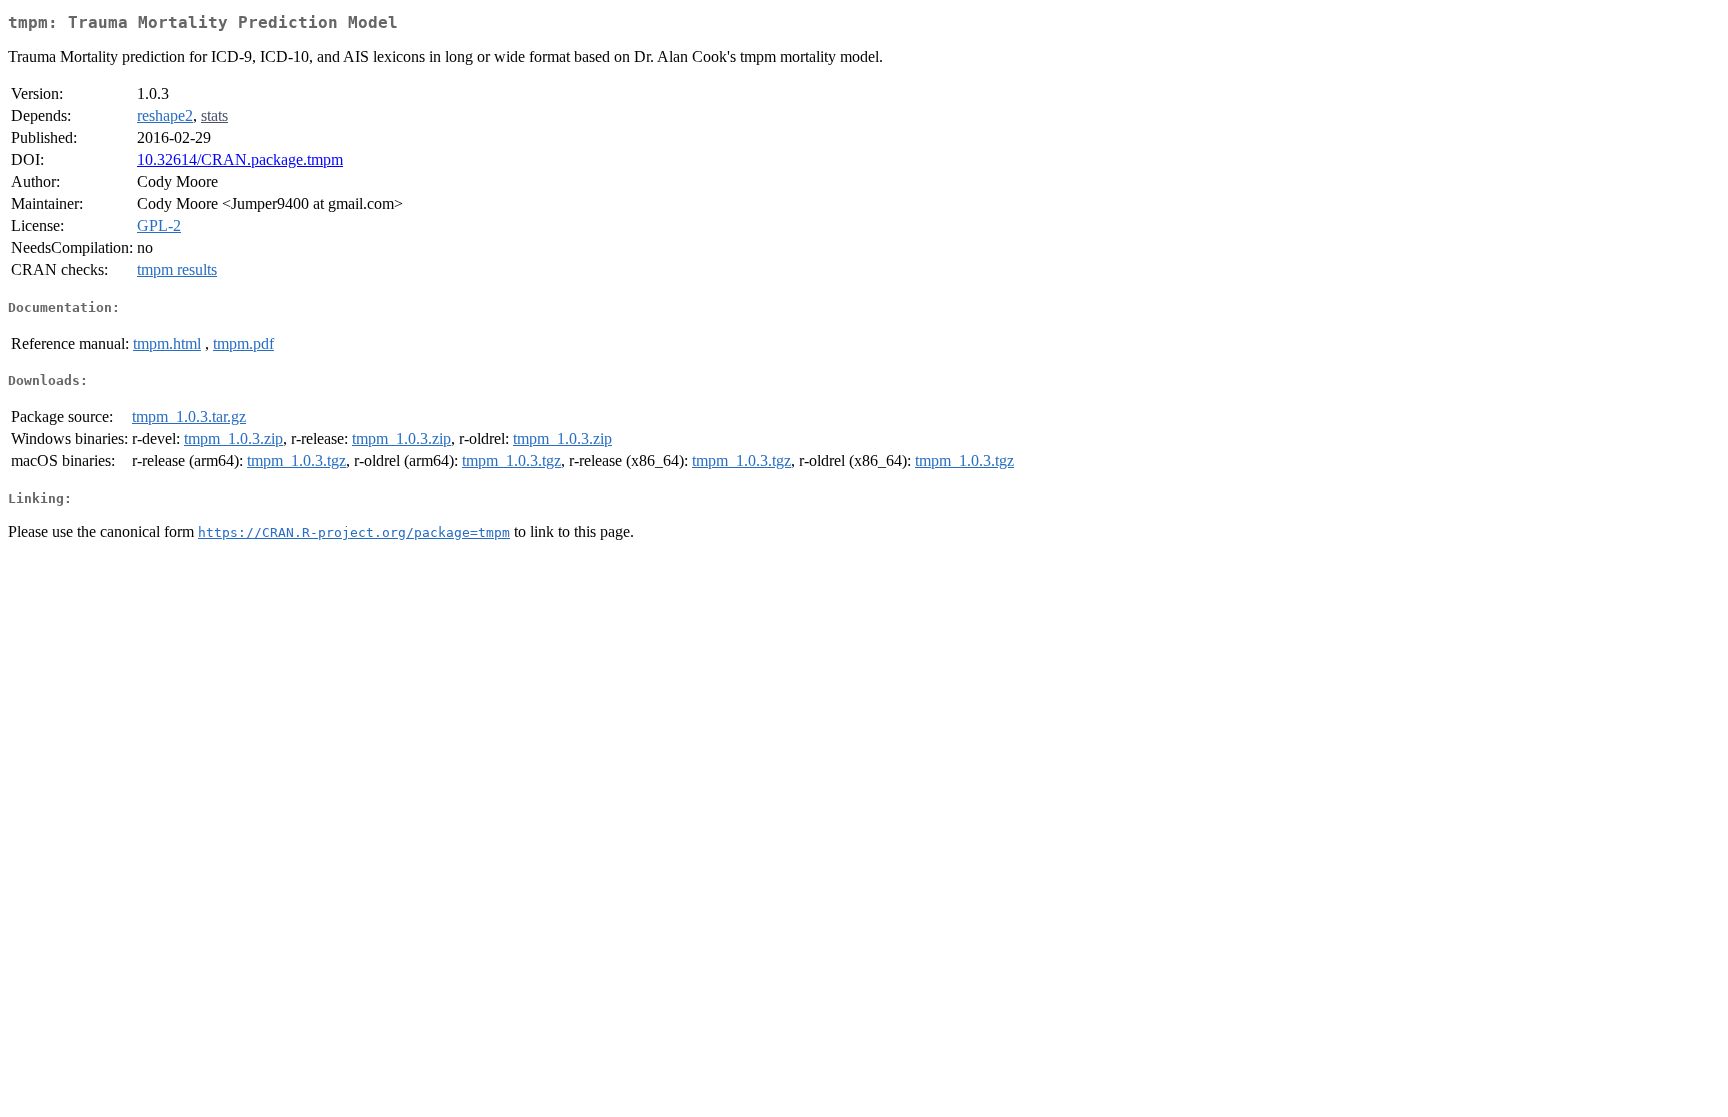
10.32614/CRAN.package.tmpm (240, 159)
